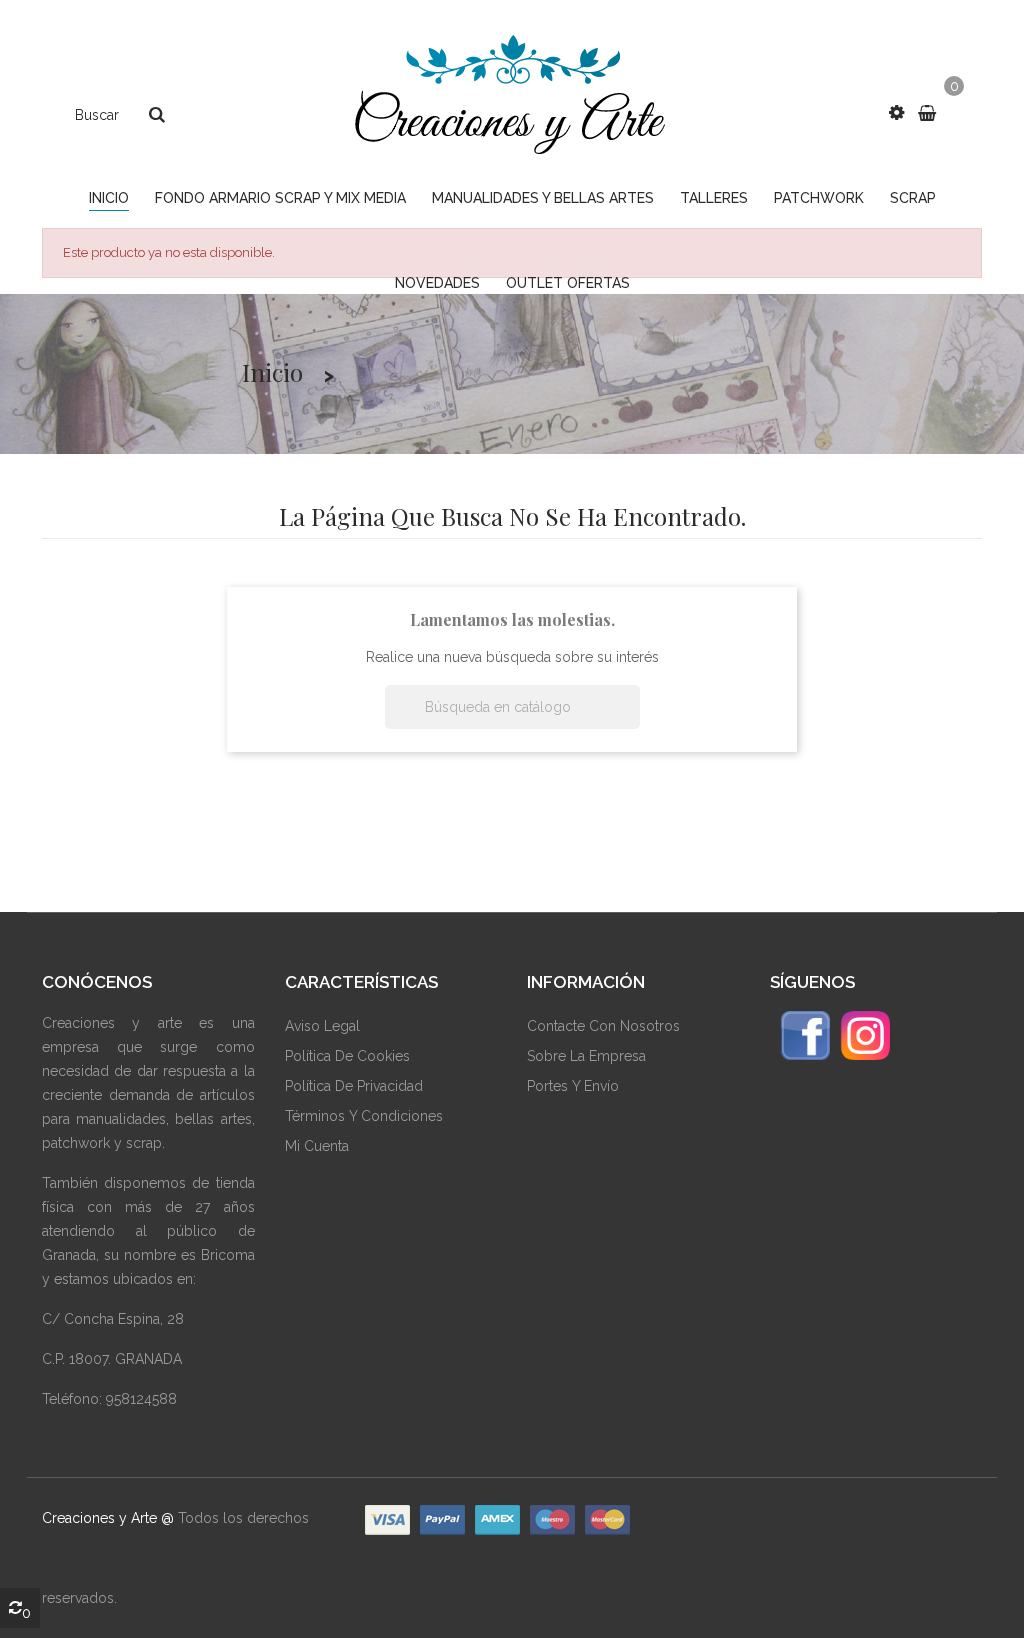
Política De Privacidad (354, 1086)
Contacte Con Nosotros (603, 1026)
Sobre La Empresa (586, 1056)
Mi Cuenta (317, 1146)
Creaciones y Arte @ (108, 1518)
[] (632, 723)
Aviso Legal (322, 1026)
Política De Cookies (347, 1056)
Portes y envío (573, 1086)
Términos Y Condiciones (364, 1116)
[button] (896, 113)
